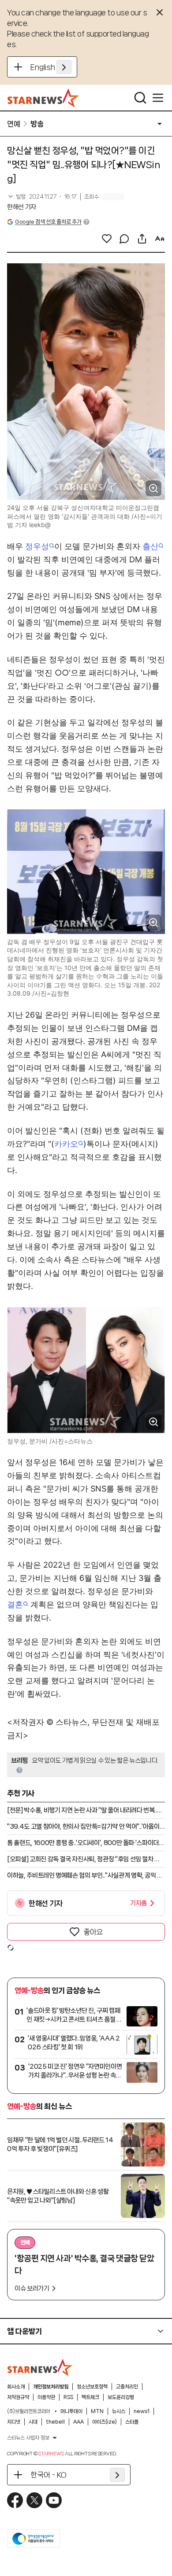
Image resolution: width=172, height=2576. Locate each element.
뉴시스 (119, 2411)
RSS (68, 2397)
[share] (142, 239)
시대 (33, 2422)
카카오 (66, 1144)
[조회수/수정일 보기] (42, 197)
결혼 (15, 1604)
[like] (107, 239)
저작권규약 (18, 2397)
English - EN (51, 67)
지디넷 (14, 2422)
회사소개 (16, 2387)
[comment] (124, 239)
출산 (150, 546)
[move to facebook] (15, 2500)
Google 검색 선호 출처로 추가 (48, 222)
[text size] (160, 239)
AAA (79, 2422)
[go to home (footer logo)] (40, 2367)
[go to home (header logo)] (43, 98)
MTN (97, 2411)
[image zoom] (153, 488)
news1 (142, 2411)
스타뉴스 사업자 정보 (28, 2438)
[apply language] (64, 67)
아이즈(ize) (105, 2422)
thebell (55, 2422)
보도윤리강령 (121, 2397)
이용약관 (46, 2397)
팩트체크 (90, 2397)
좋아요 (93, 1932)
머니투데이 (71, 2411)
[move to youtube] (54, 2500)
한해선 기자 (22, 207)
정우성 (37, 546)
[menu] (158, 98)
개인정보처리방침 (51, 2387)
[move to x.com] (34, 2500)
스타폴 (132, 2422)
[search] (140, 98)
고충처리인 (127, 2387)
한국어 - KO (49, 2475)
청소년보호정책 (92, 2387)
